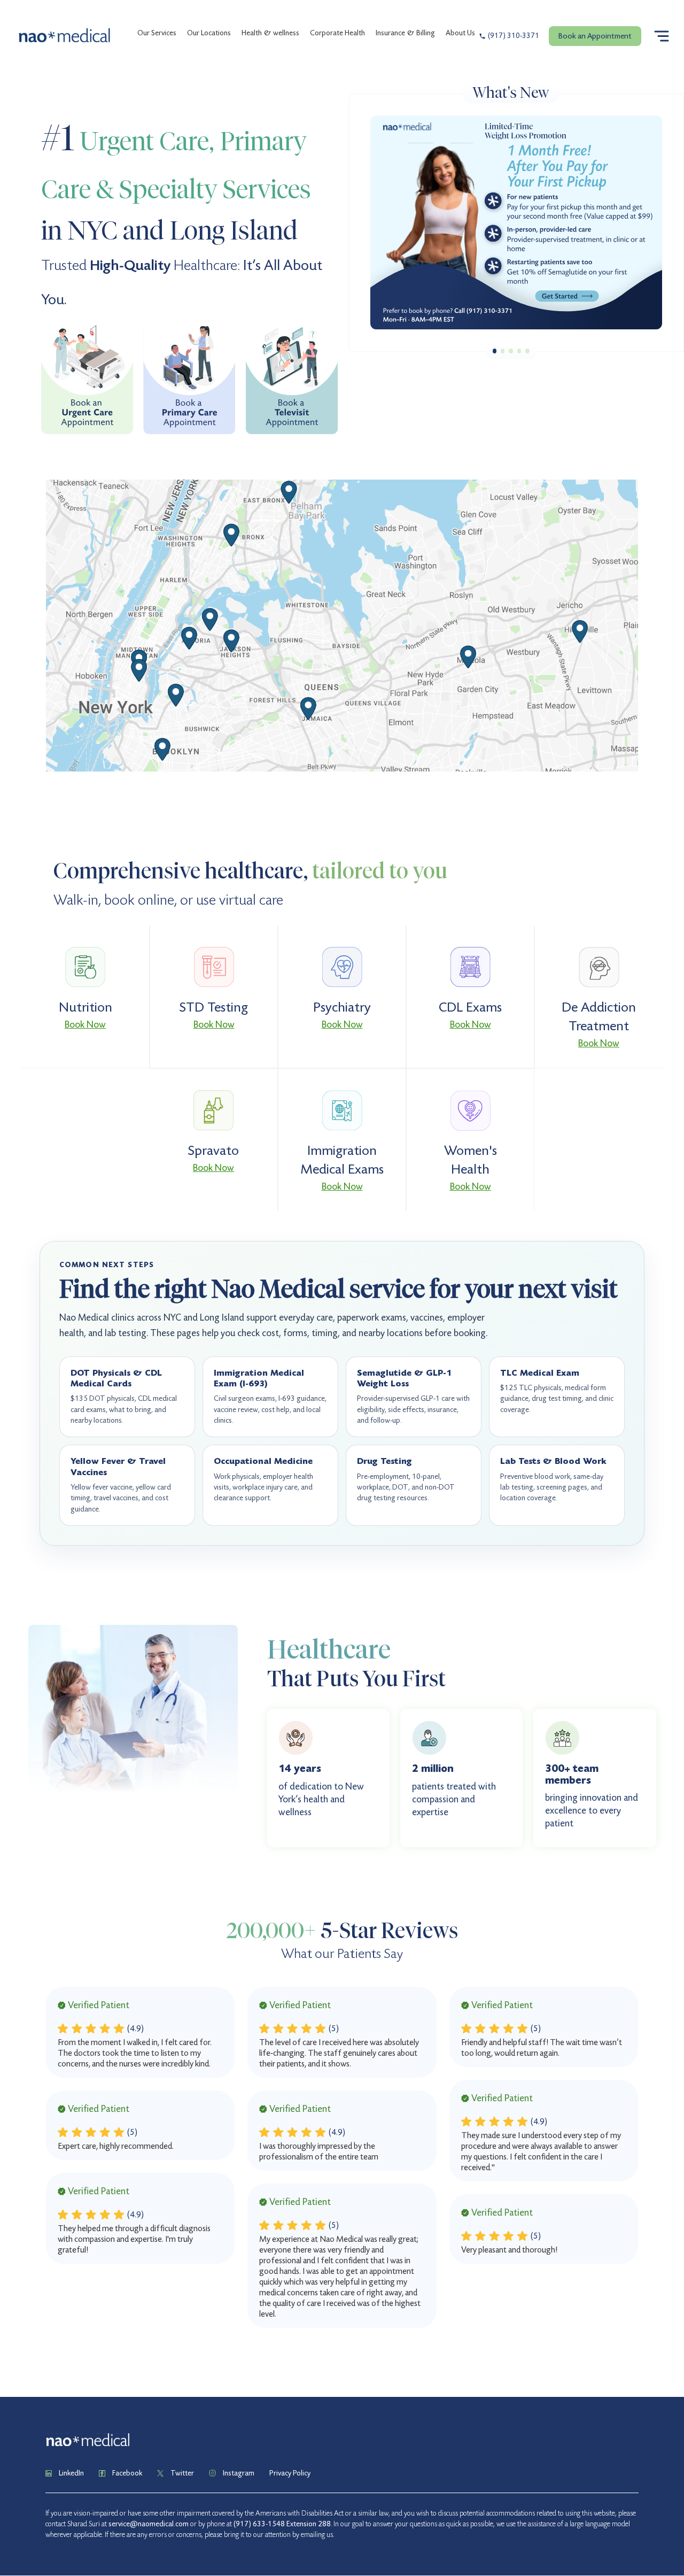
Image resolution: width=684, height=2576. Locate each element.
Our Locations (209, 33)
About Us (460, 33)
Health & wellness (270, 33)
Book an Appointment (595, 36)
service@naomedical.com (149, 2524)
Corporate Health (337, 33)
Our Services (157, 33)
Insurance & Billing (405, 33)
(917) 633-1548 (259, 2524)
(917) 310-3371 (514, 36)
